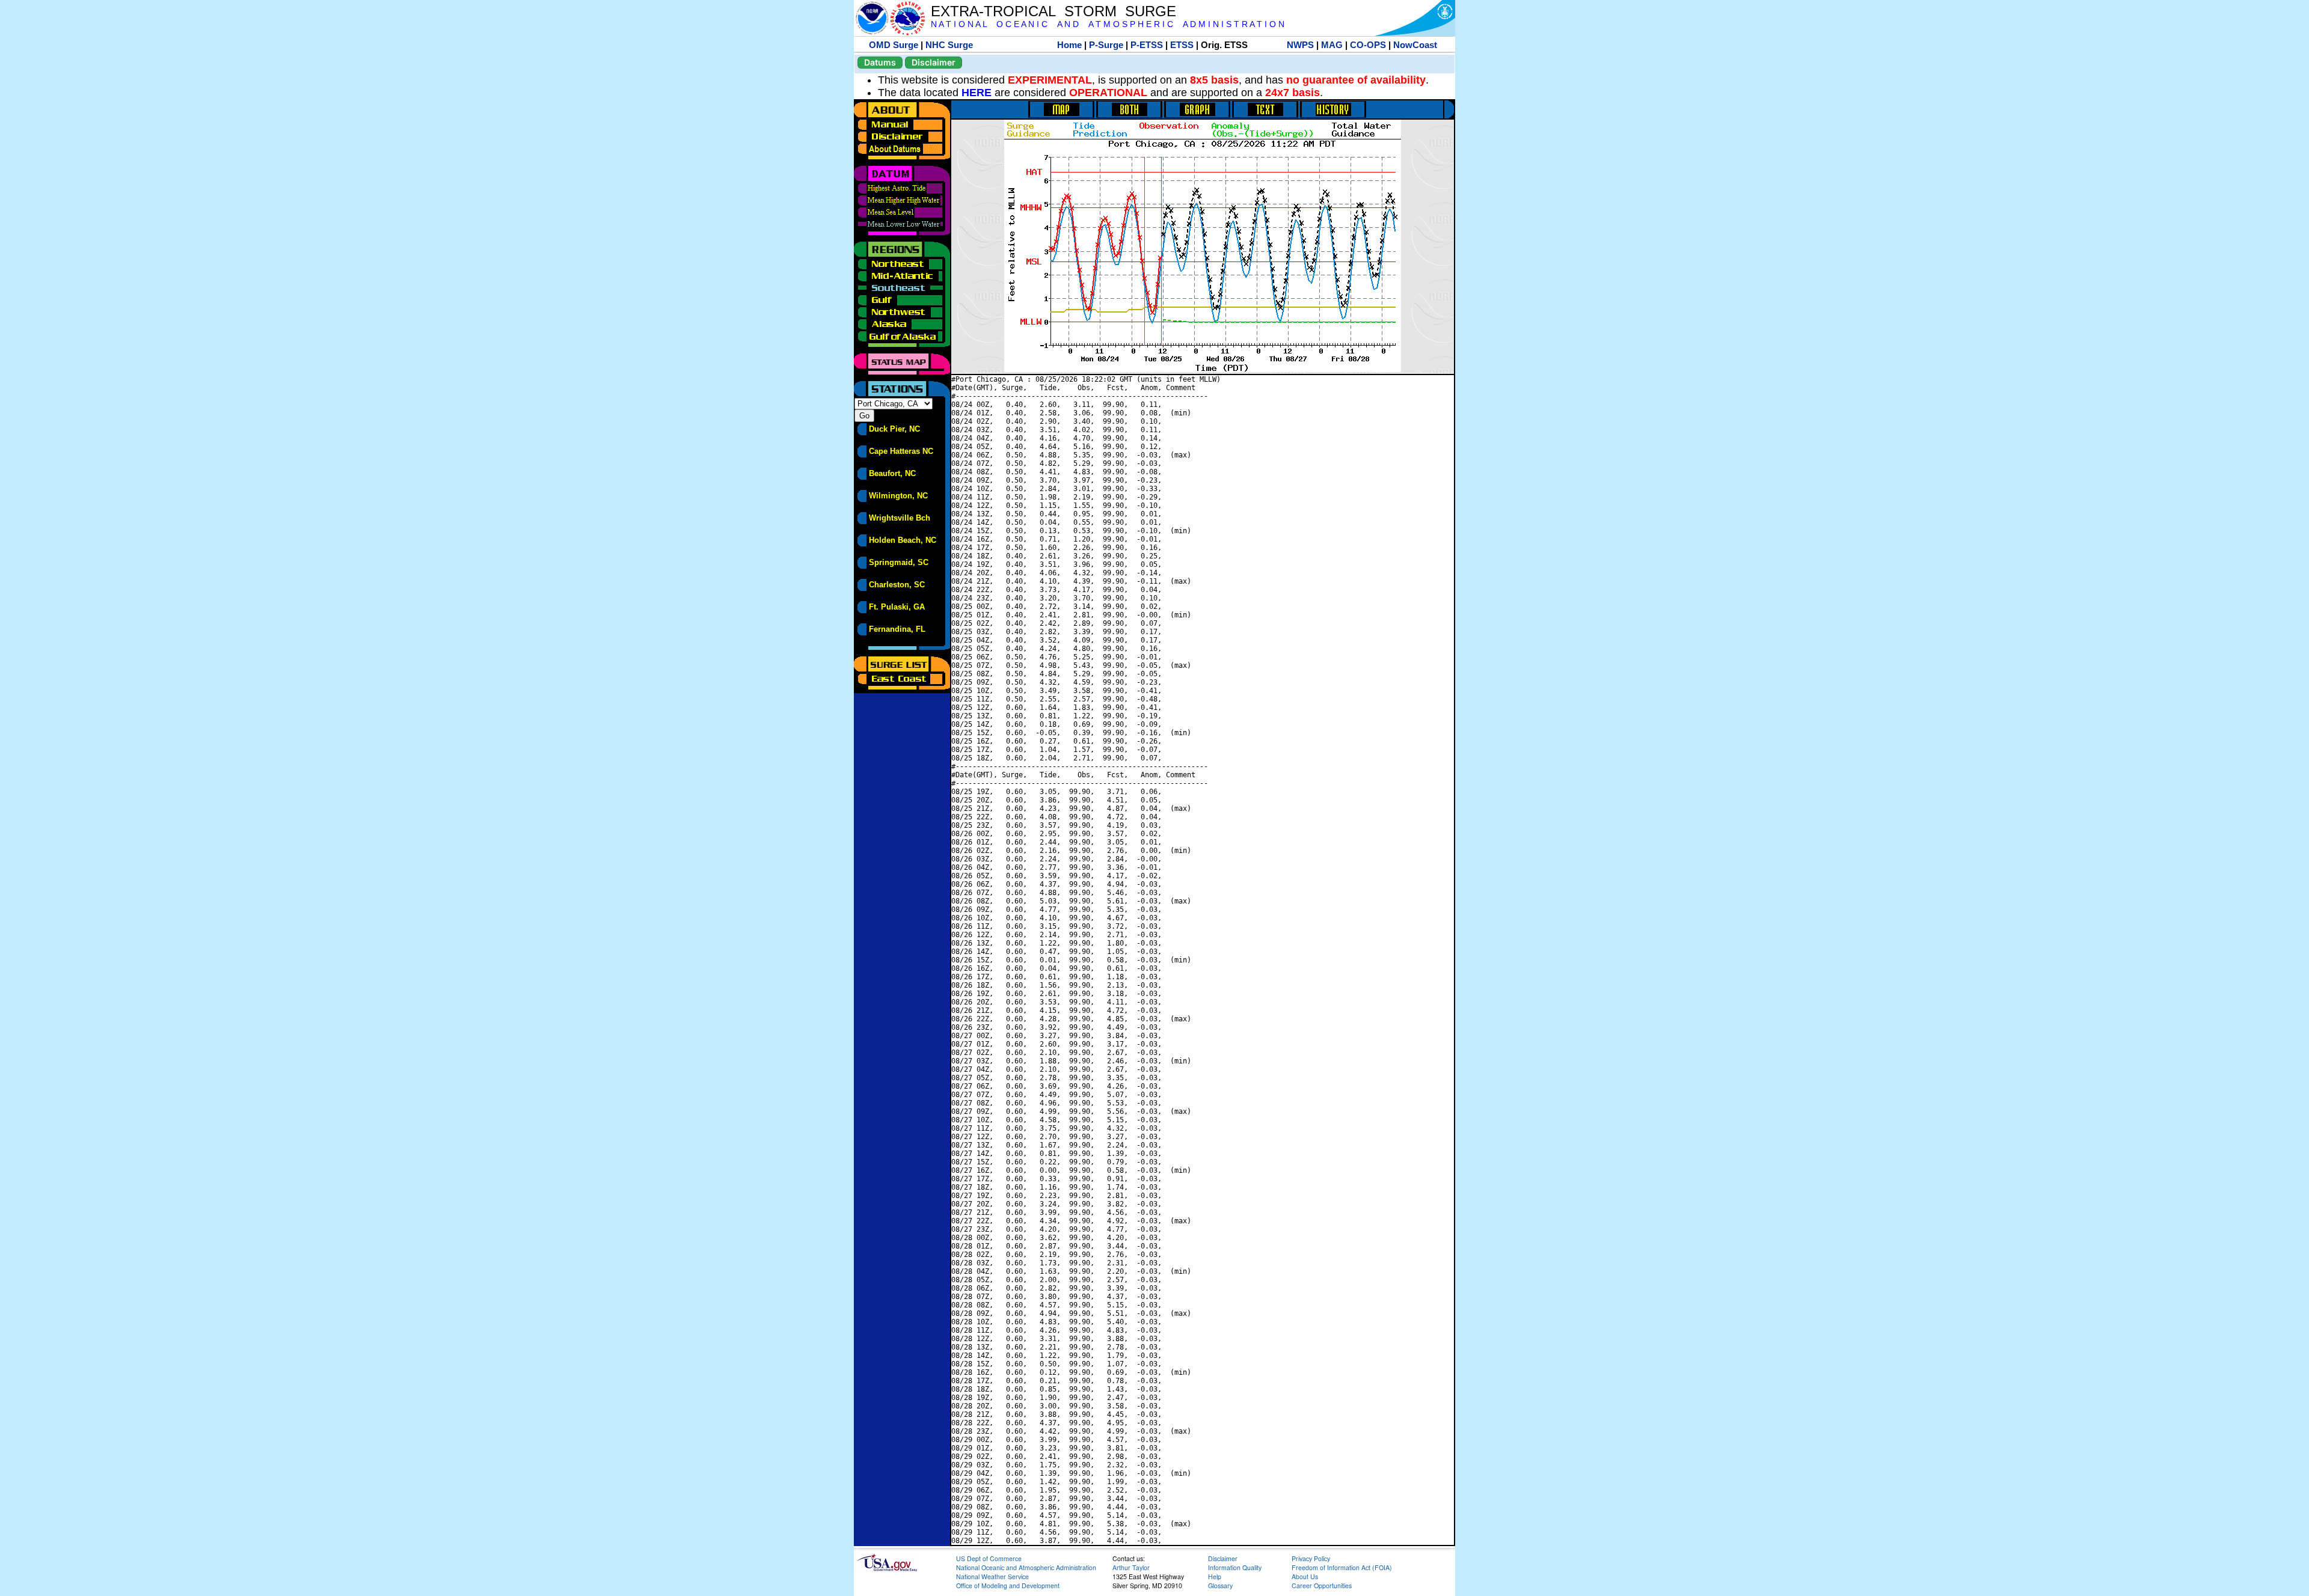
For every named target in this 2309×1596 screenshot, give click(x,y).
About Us (1305, 1576)
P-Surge (1106, 45)
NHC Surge (949, 45)
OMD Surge (894, 45)
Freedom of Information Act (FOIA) (1342, 1567)
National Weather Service (992, 1576)
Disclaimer (934, 62)
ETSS (1182, 45)
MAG (1332, 45)
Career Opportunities (1322, 1585)
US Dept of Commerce (989, 1558)
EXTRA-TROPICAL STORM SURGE (1053, 11)
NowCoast (1415, 45)
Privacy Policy (1311, 1558)
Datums (880, 62)
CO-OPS (1368, 45)
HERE (977, 93)
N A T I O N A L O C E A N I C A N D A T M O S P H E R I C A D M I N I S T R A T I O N (1108, 24)
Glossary (1220, 1585)
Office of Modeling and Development (1008, 1585)
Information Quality (1235, 1567)
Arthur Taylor (1131, 1567)
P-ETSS (1147, 45)
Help (1215, 1576)
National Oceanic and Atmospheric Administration (1026, 1567)
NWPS (1300, 45)
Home (1069, 45)
